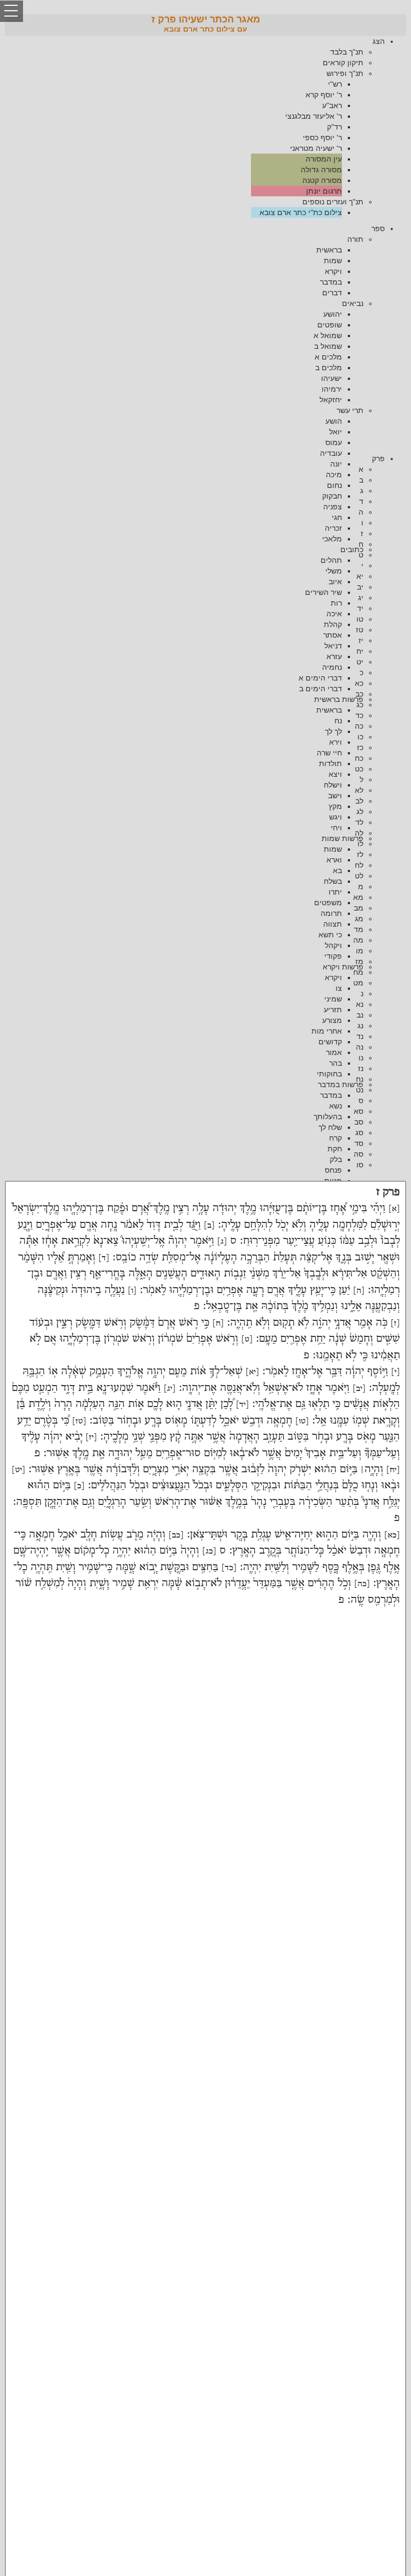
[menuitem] (195, 127)
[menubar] (205, 127)
